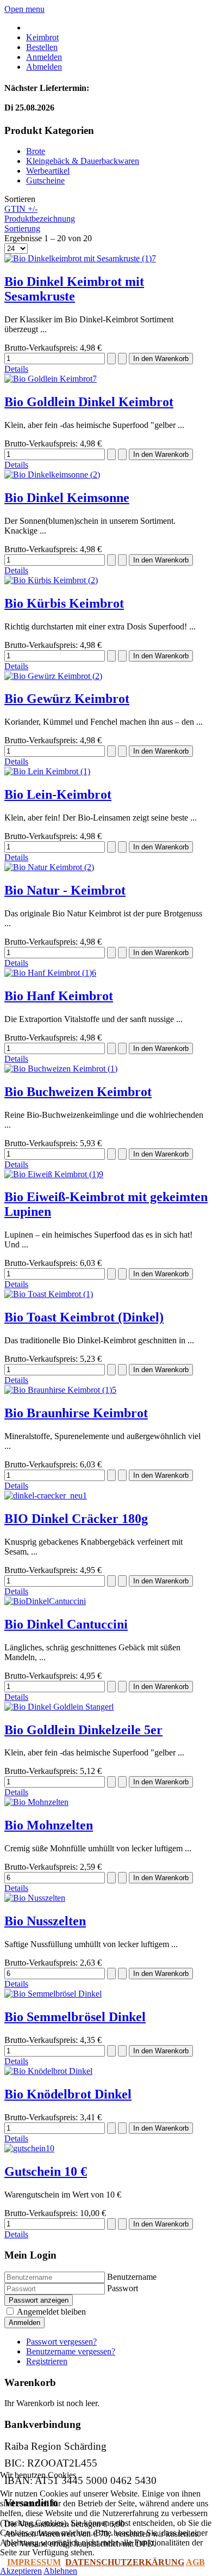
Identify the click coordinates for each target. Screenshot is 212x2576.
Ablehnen (60, 2571)
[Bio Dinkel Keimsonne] (52, 475)
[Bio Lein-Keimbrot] (47, 771)
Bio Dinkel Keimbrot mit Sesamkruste (74, 289)
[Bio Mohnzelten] (36, 1802)
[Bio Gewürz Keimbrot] (53, 676)
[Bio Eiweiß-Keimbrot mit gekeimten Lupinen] (54, 1174)
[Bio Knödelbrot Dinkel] (48, 2071)
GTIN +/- (21, 209)
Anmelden (24, 2323)
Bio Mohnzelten (49, 1825)
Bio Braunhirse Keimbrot (76, 1413)
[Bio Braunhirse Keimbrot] (60, 1390)
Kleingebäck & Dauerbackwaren (83, 161)
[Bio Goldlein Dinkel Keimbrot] (51, 379)
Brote (36, 151)
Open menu (24, 9)
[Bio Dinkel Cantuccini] (45, 1601)
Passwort (123, 2288)
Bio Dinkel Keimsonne (67, 498)
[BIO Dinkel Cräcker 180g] (46, 1495)
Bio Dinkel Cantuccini (66, 1624)
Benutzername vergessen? (71, 2351)
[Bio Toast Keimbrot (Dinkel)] (49, 1294)
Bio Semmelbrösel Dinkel (75, 2017)
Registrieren (47, 2361)
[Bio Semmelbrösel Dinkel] (53, 1994)
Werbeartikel (48, 171)
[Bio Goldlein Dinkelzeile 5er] (59, 1707)
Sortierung (22, 228)
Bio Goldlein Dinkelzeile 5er (83, 1730)
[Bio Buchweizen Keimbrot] (61, 1069)
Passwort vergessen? (61, 2342)
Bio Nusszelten (45, 1921)
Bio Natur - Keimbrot (65, 890)
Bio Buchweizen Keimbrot (78, 1092)
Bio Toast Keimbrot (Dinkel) (84, 1317)
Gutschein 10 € (46, 2171)
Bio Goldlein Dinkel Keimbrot (89, 402)
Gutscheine (45, 180)
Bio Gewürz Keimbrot (67, 699)
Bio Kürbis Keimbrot (64, 603)
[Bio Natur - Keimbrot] (49, 867)
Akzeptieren (21, 2571)
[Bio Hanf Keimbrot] (50, 973)
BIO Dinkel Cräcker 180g (76, 1519)
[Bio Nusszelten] (35, 1898)
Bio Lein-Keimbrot (58, 794)
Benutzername (132, 2277)
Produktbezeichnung (40, 219)
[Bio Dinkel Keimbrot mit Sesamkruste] (80, 258)
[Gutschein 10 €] (29, 2148)
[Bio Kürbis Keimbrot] (51, 580)
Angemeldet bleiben (51, 2312)
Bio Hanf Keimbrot (59, 996)
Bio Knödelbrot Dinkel (68, 2094)
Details (16, 369)
